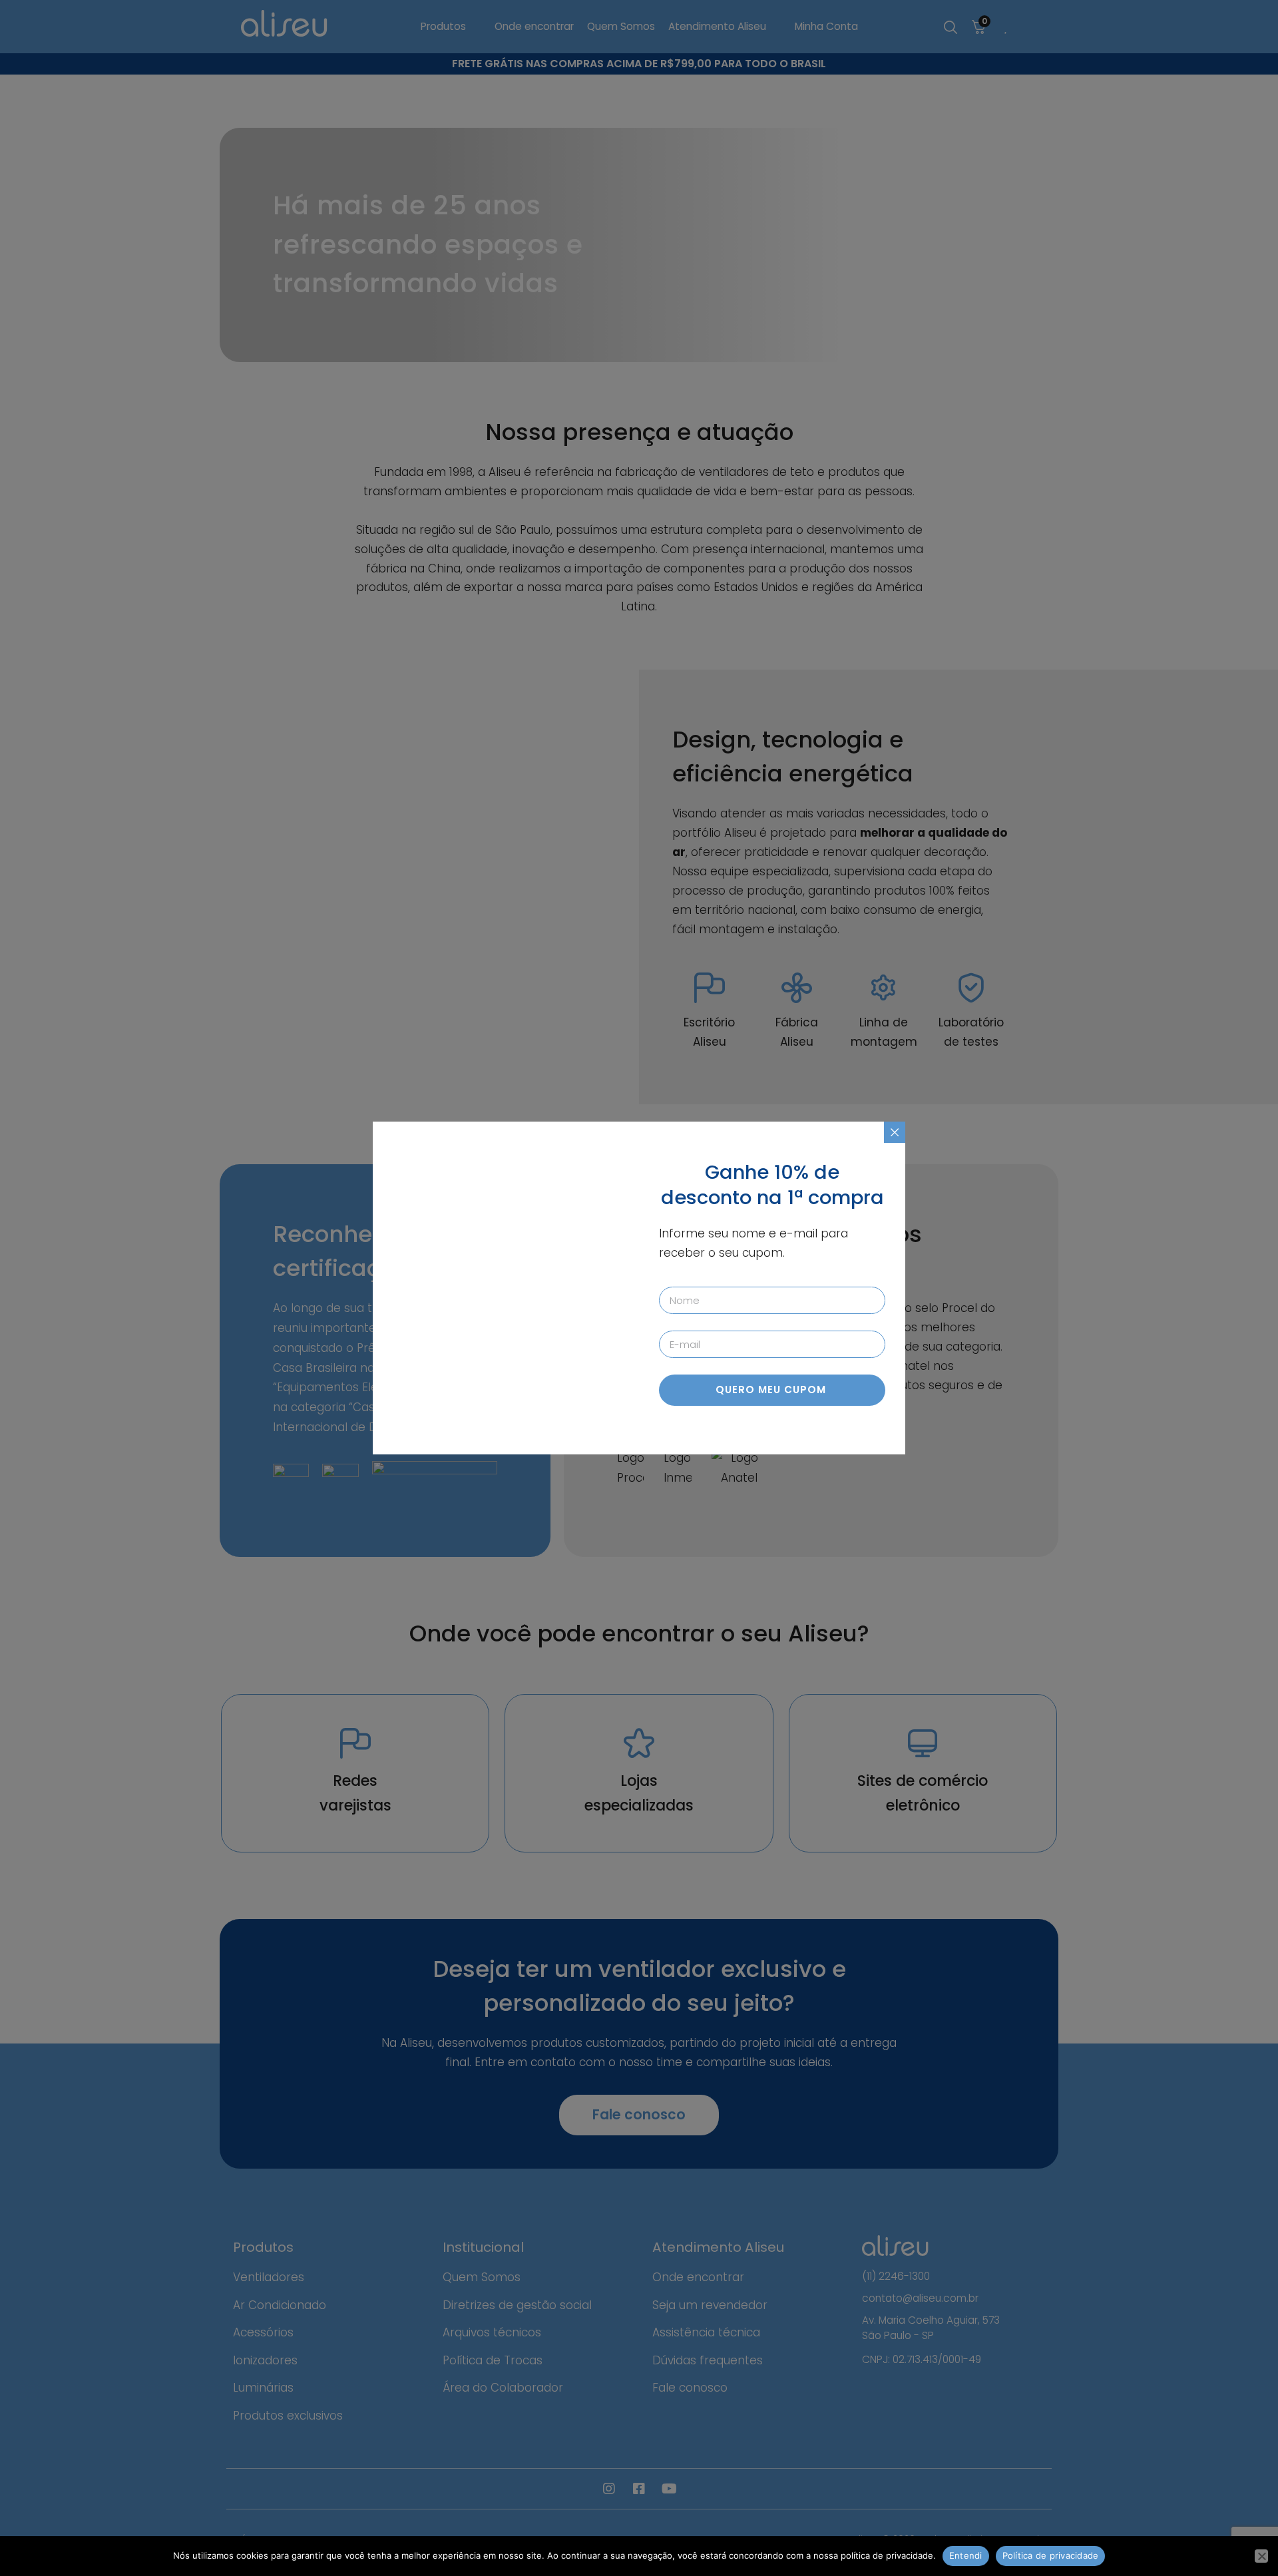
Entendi (966, 2555)
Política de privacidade (1051, 2555)
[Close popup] (895, 1132)
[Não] (1261, 2556)
